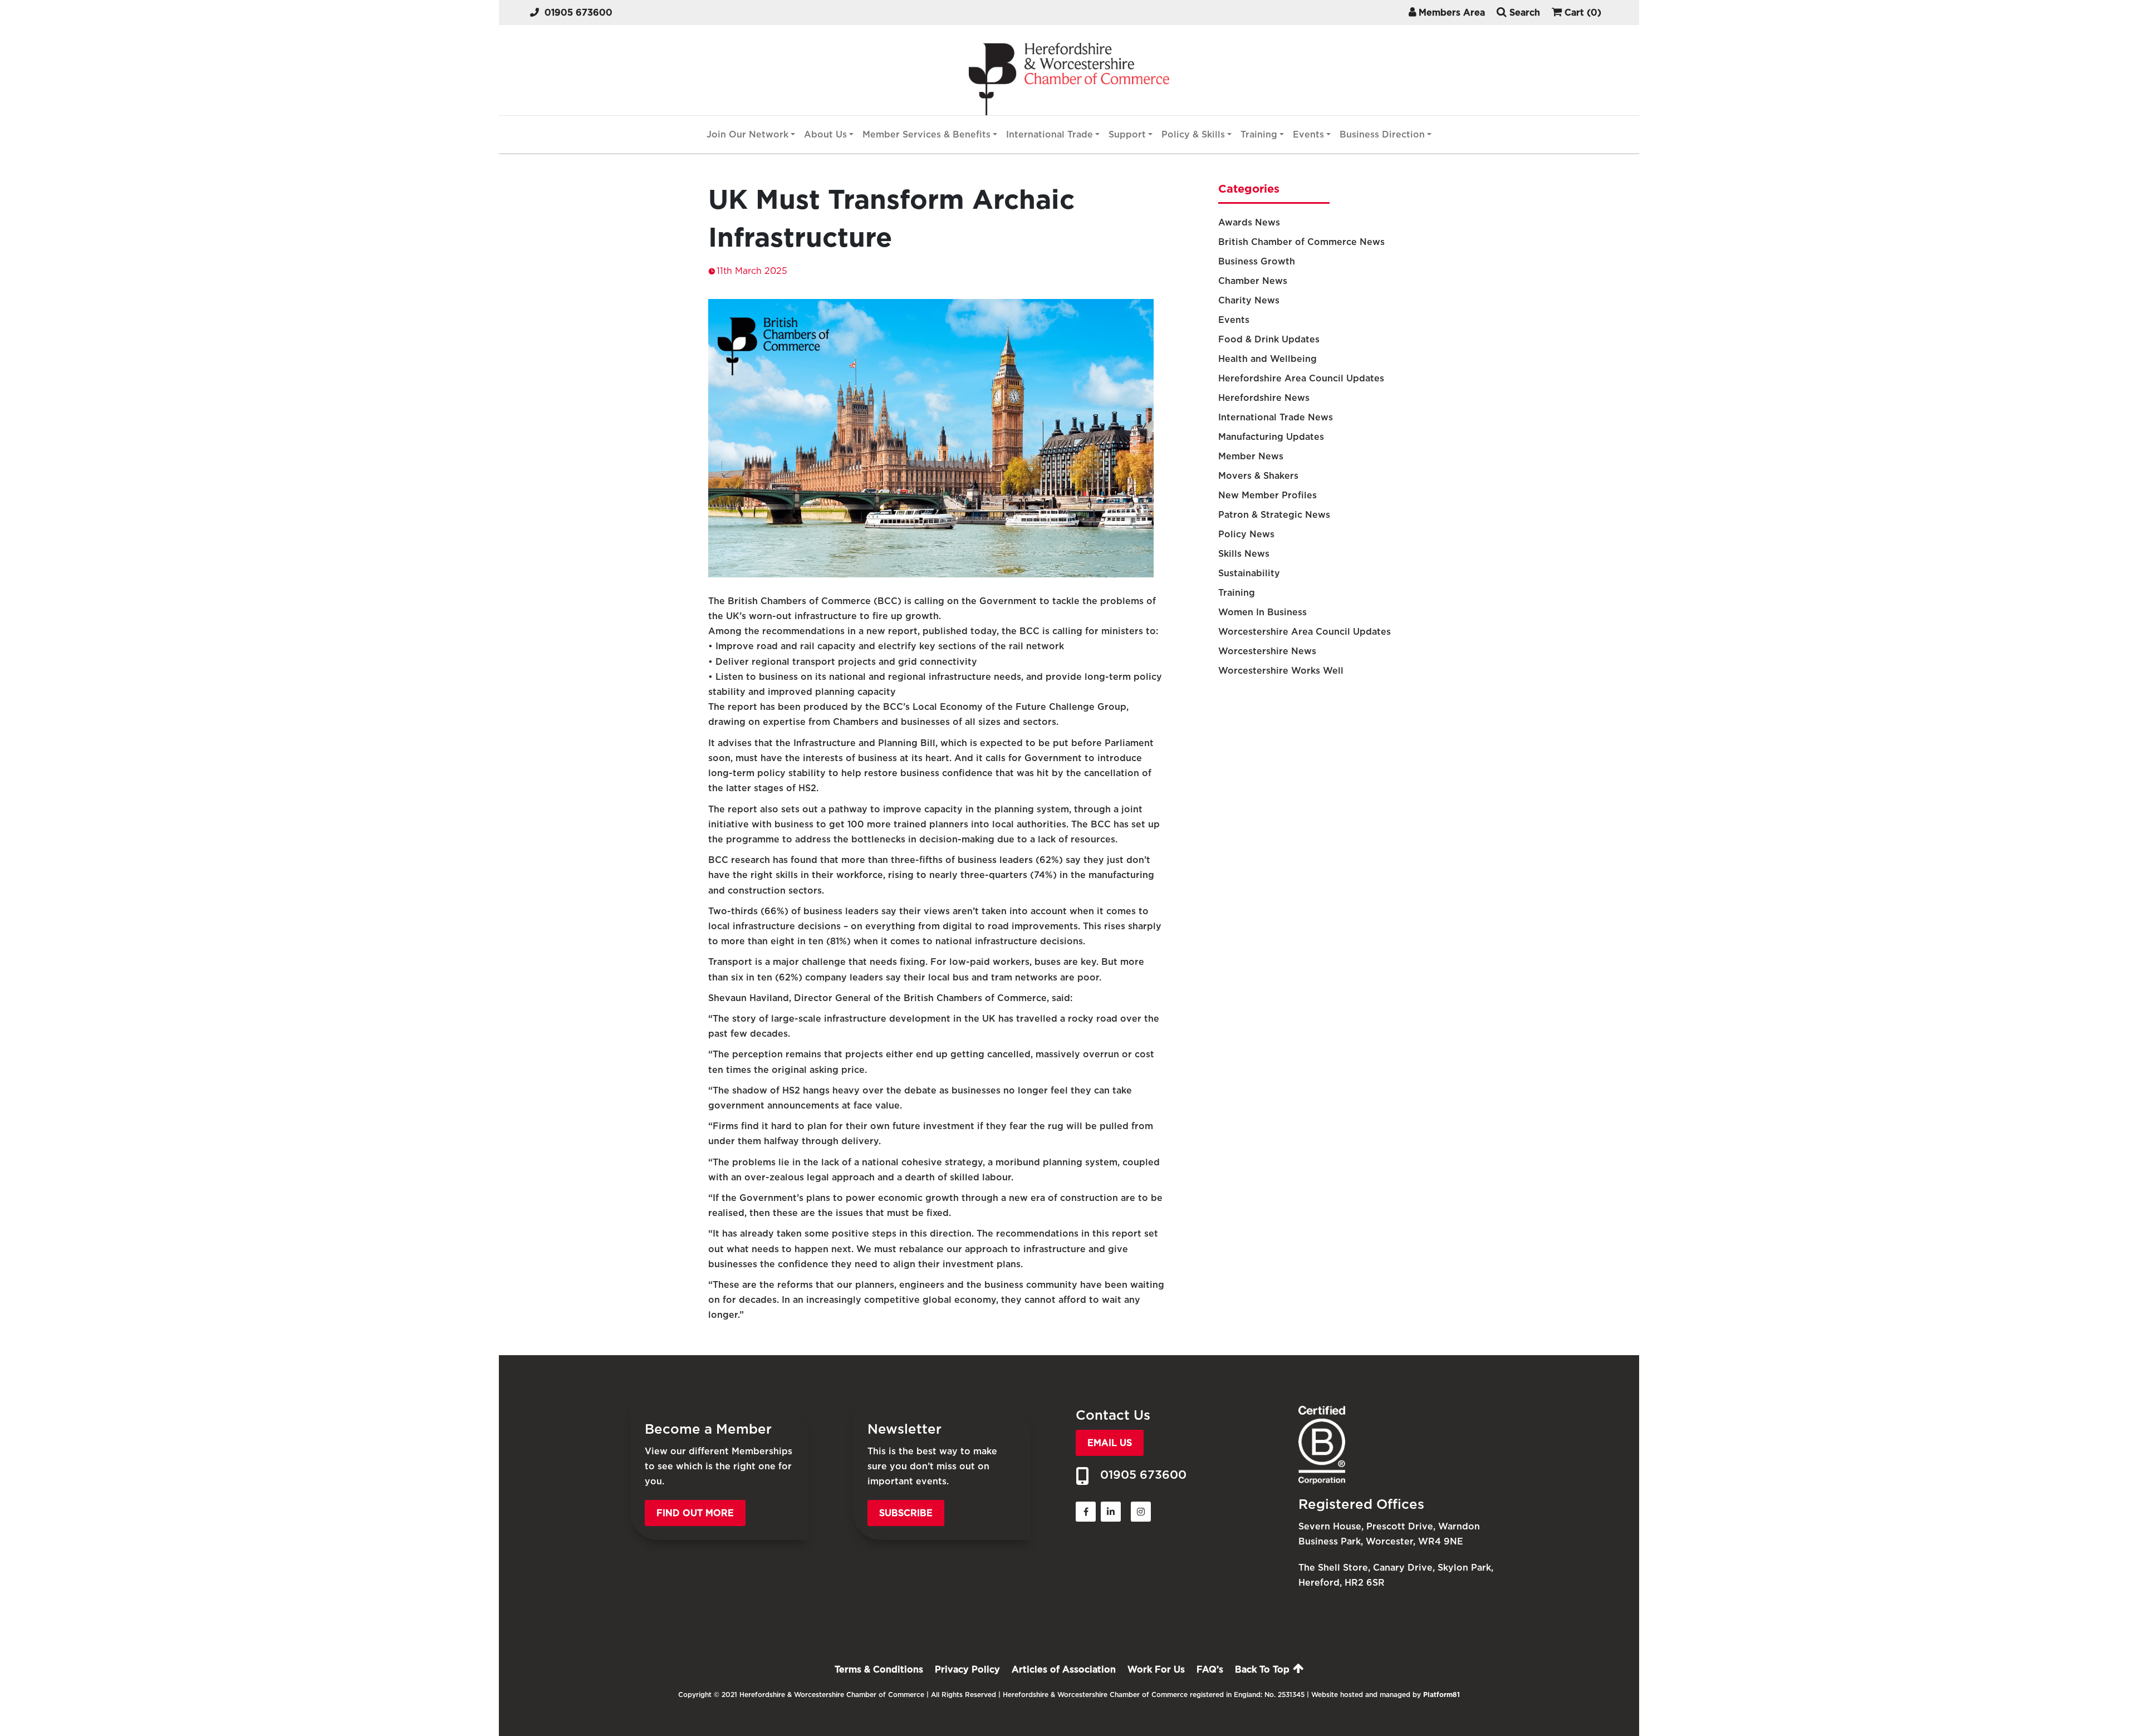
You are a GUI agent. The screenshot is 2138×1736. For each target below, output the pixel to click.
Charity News (1249, 300)
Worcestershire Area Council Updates (1305, 632)
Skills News (1244, 554)
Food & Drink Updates (1269, 339)
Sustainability (1249, 573)
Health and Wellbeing (1267, 359)
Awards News (1249, 222)
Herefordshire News (1264, 398)
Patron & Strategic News (1274, 515)
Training (1259, 134)
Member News (1251, 456)
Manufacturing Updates (1271, 437)
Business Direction (1382, 134)
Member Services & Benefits (926, 134)
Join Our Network (747, 134)
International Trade (1050, 134)
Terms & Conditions (879, 1669)
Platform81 (1441, 1695)
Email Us (1110, 1443)
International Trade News (1276, 417)
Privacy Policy (967, 1669)
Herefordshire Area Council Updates (1301, 378)
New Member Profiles (1267, 495)
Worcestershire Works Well (1281, 671)
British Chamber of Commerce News (1301, 242)
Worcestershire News (1267, 651)
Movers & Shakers (1258, 476)
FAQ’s (1210, 1669)
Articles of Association (1064, 1669)
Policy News (1246, 534)
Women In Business (1262, 612)
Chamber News (1253, 281)
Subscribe (906, 1513)
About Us (825, 134)
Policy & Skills (1193, 134)
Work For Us (1156, 1669)
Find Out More (695, 1513)
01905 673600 (578, 13)
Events (1308, 134)
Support (1127, 134)
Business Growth (1257, 261)
